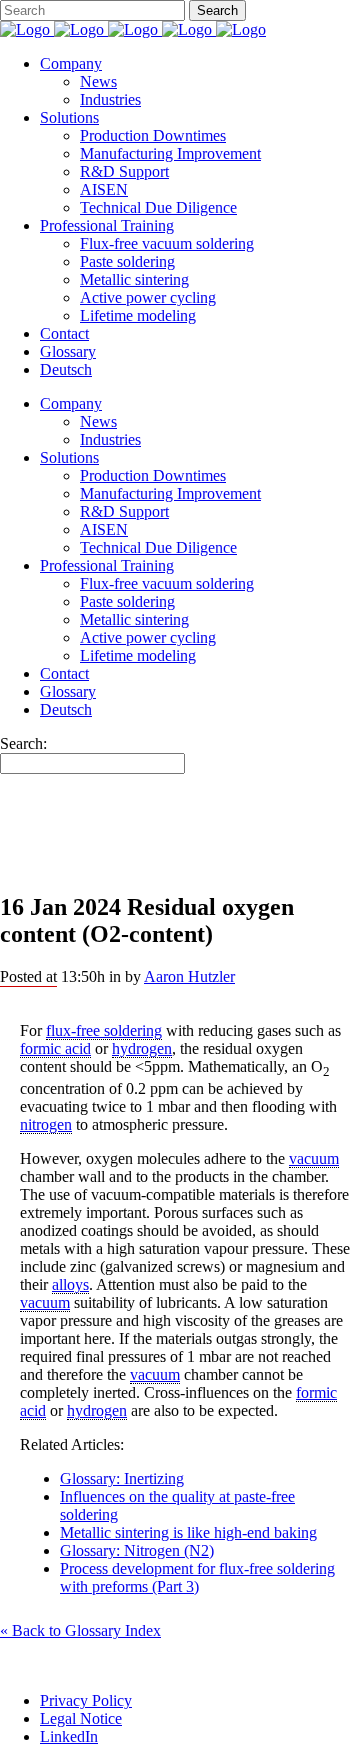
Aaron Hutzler (189, 976)
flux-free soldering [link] (104, 1030)
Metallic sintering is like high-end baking (188, 1532)
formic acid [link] (55, 1048)
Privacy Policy (86, 1700)
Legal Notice (81, 1718)
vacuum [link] (314, 1158)
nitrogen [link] (46, 1124)
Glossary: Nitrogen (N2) (137, 1550)
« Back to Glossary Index (80, 1630)
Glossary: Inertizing (122, 1478)
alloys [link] (70, 1284)
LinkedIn (69, 1736)
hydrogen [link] (142, 1048)
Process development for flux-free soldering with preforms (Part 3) (197, 1577)
